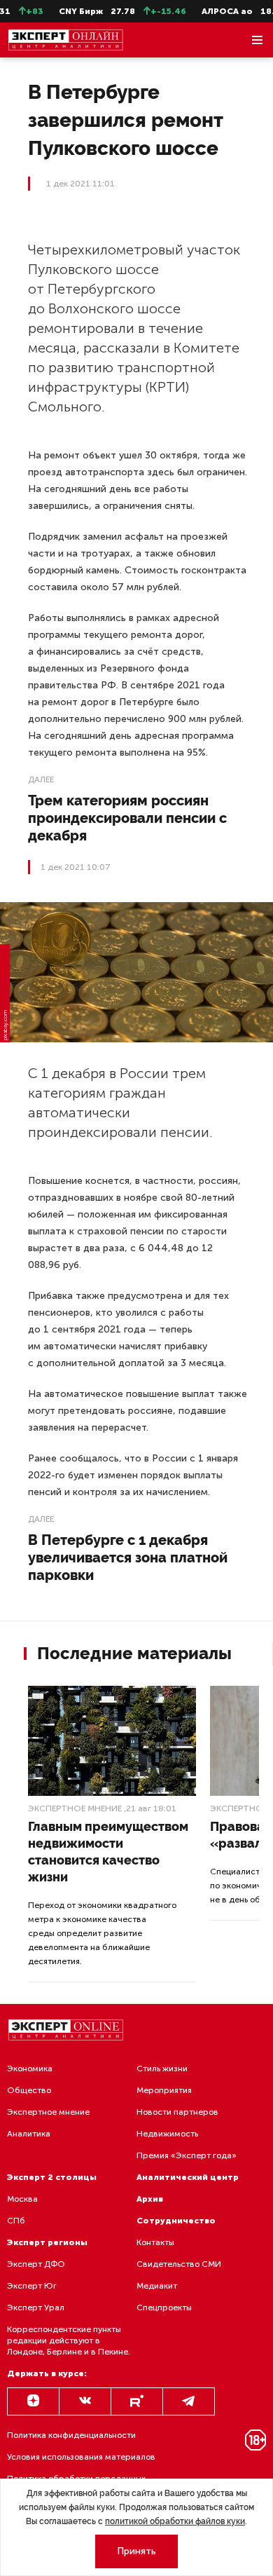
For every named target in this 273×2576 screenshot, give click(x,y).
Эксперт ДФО (36, 2264)
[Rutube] (137, 2401)
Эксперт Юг (32, 2286)
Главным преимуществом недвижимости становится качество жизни (108, 1852)
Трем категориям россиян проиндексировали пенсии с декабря (127, 818)
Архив (150, 2199)
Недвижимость (167, 2134)
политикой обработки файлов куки (175, 2521)
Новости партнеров (177, 2112)
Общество (29, 2090)
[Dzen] (33, 2401)
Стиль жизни (162, 2069)
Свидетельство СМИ (179, 2264)
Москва (22, 2199)
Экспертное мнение (75, 1808)
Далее (41, 779)
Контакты (155, 2242)
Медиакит (157, 2286)
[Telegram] (189, 2401)
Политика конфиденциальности (71, 2435)
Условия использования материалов (81, 2457)
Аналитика (29, 2134)
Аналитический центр (188, 2177)
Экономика (30, 2069)
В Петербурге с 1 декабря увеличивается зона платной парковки (128, 1558)
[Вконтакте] (85, 2401)
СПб (16, 2221)
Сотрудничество (176, 2221)
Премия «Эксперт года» (187, 2155)
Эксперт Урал (36, 2308)
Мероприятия (164, 2090)
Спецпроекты (164, 2308)
